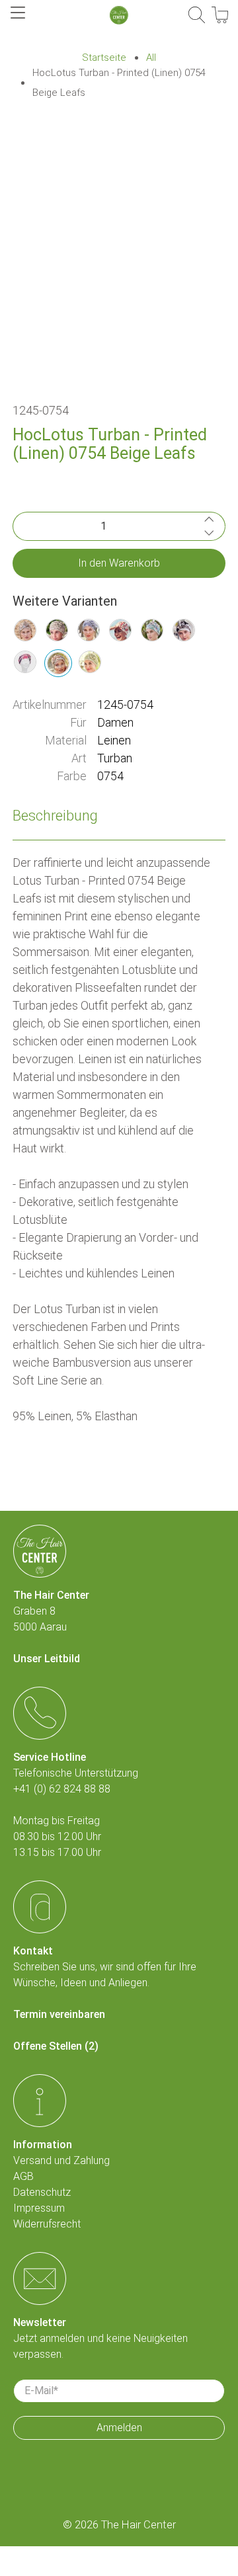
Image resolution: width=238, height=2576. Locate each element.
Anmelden (119, 2428)
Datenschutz (42, 2192)
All (151, 58)
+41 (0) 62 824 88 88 (62, 1789)
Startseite (104, 58)
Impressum (39, 2208)
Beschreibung (55, 816)
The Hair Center (139, 2525)
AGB (23, 2176)
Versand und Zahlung (61, 2160)
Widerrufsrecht (47, 2224)
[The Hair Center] (119, 15)
